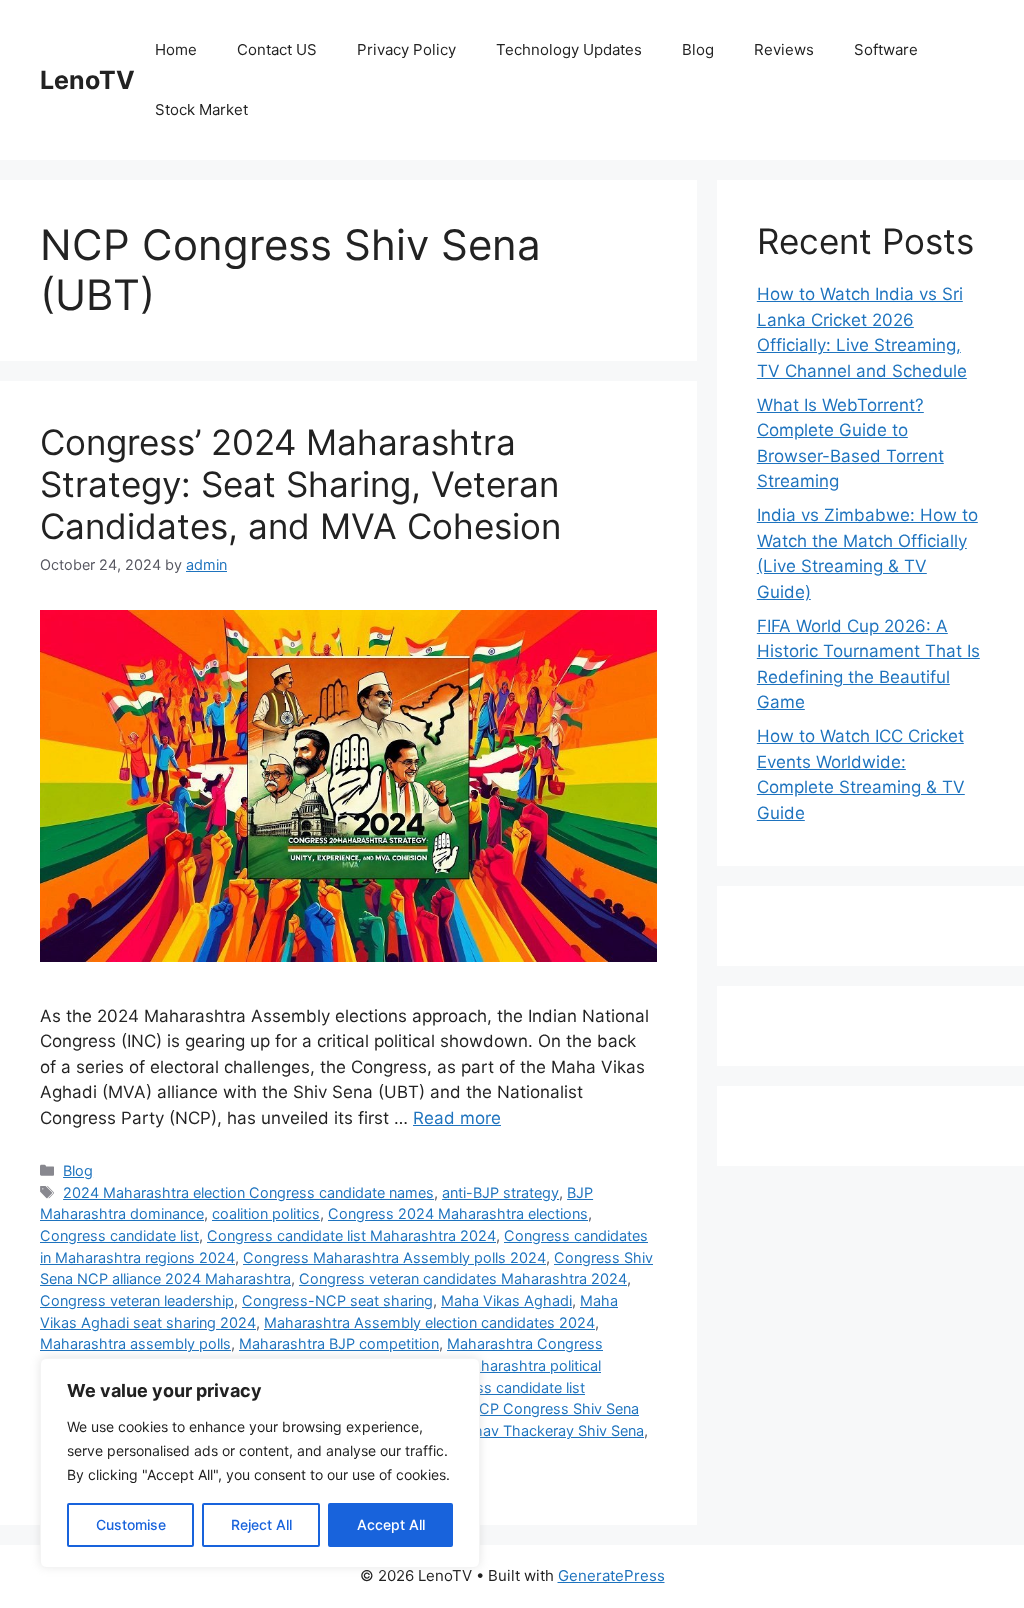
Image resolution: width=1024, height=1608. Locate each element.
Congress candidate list (119, 1235)
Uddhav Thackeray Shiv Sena (544, 1430)
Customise (131, 1524)
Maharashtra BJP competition (339, 1343)
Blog (698, 49)
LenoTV (87, 80)
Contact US (277, 49)
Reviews (784, 49)
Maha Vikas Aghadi (506, 1300)
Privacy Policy (406, 49)
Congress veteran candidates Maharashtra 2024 (463, 1278)
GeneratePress (611, 1575)
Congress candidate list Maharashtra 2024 (351, 1235)
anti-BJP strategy (500, 1192)
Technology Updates (569, 49)
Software (886, 49)
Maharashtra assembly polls (135, 1343)
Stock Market (201, 109)
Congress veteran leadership (137, 1300)
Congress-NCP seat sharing (337, 1300)
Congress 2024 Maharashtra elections (458, 1213)
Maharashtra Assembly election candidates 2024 (429, 1322)
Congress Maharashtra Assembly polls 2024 (394, 1257)
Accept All (391, 1524)
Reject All (261, 1524)
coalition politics (266, 1213)
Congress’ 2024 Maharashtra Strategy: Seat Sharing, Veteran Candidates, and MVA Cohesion (300, 484)
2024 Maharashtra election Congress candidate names (248, 1192)
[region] (260, 1463)
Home (176, 49)
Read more (457, 1118)
